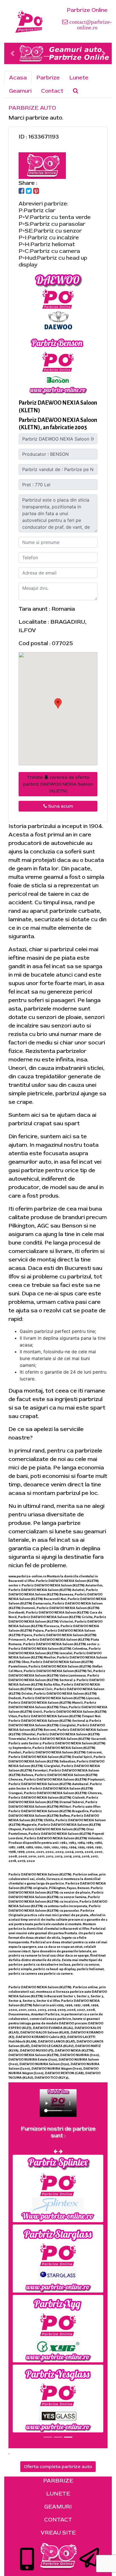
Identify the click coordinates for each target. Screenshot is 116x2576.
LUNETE (58, 2494)
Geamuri (20, 91)
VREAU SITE (58, 2533)
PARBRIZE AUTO (32, 108)
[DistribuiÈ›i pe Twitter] (29, 191)
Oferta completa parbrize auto (58, 2467)
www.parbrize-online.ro (27, 1576)
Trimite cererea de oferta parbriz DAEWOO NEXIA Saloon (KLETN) (58, 784)
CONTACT (58, 2520)
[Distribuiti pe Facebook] (22, 191)
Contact (52, 91)
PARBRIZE (58, 2481)
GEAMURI (58, 2507)
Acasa (18, 78)
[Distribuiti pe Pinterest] (36, 191)
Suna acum (60, 806)
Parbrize (48, 78)
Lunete (79, 78)
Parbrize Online (87, 10)
